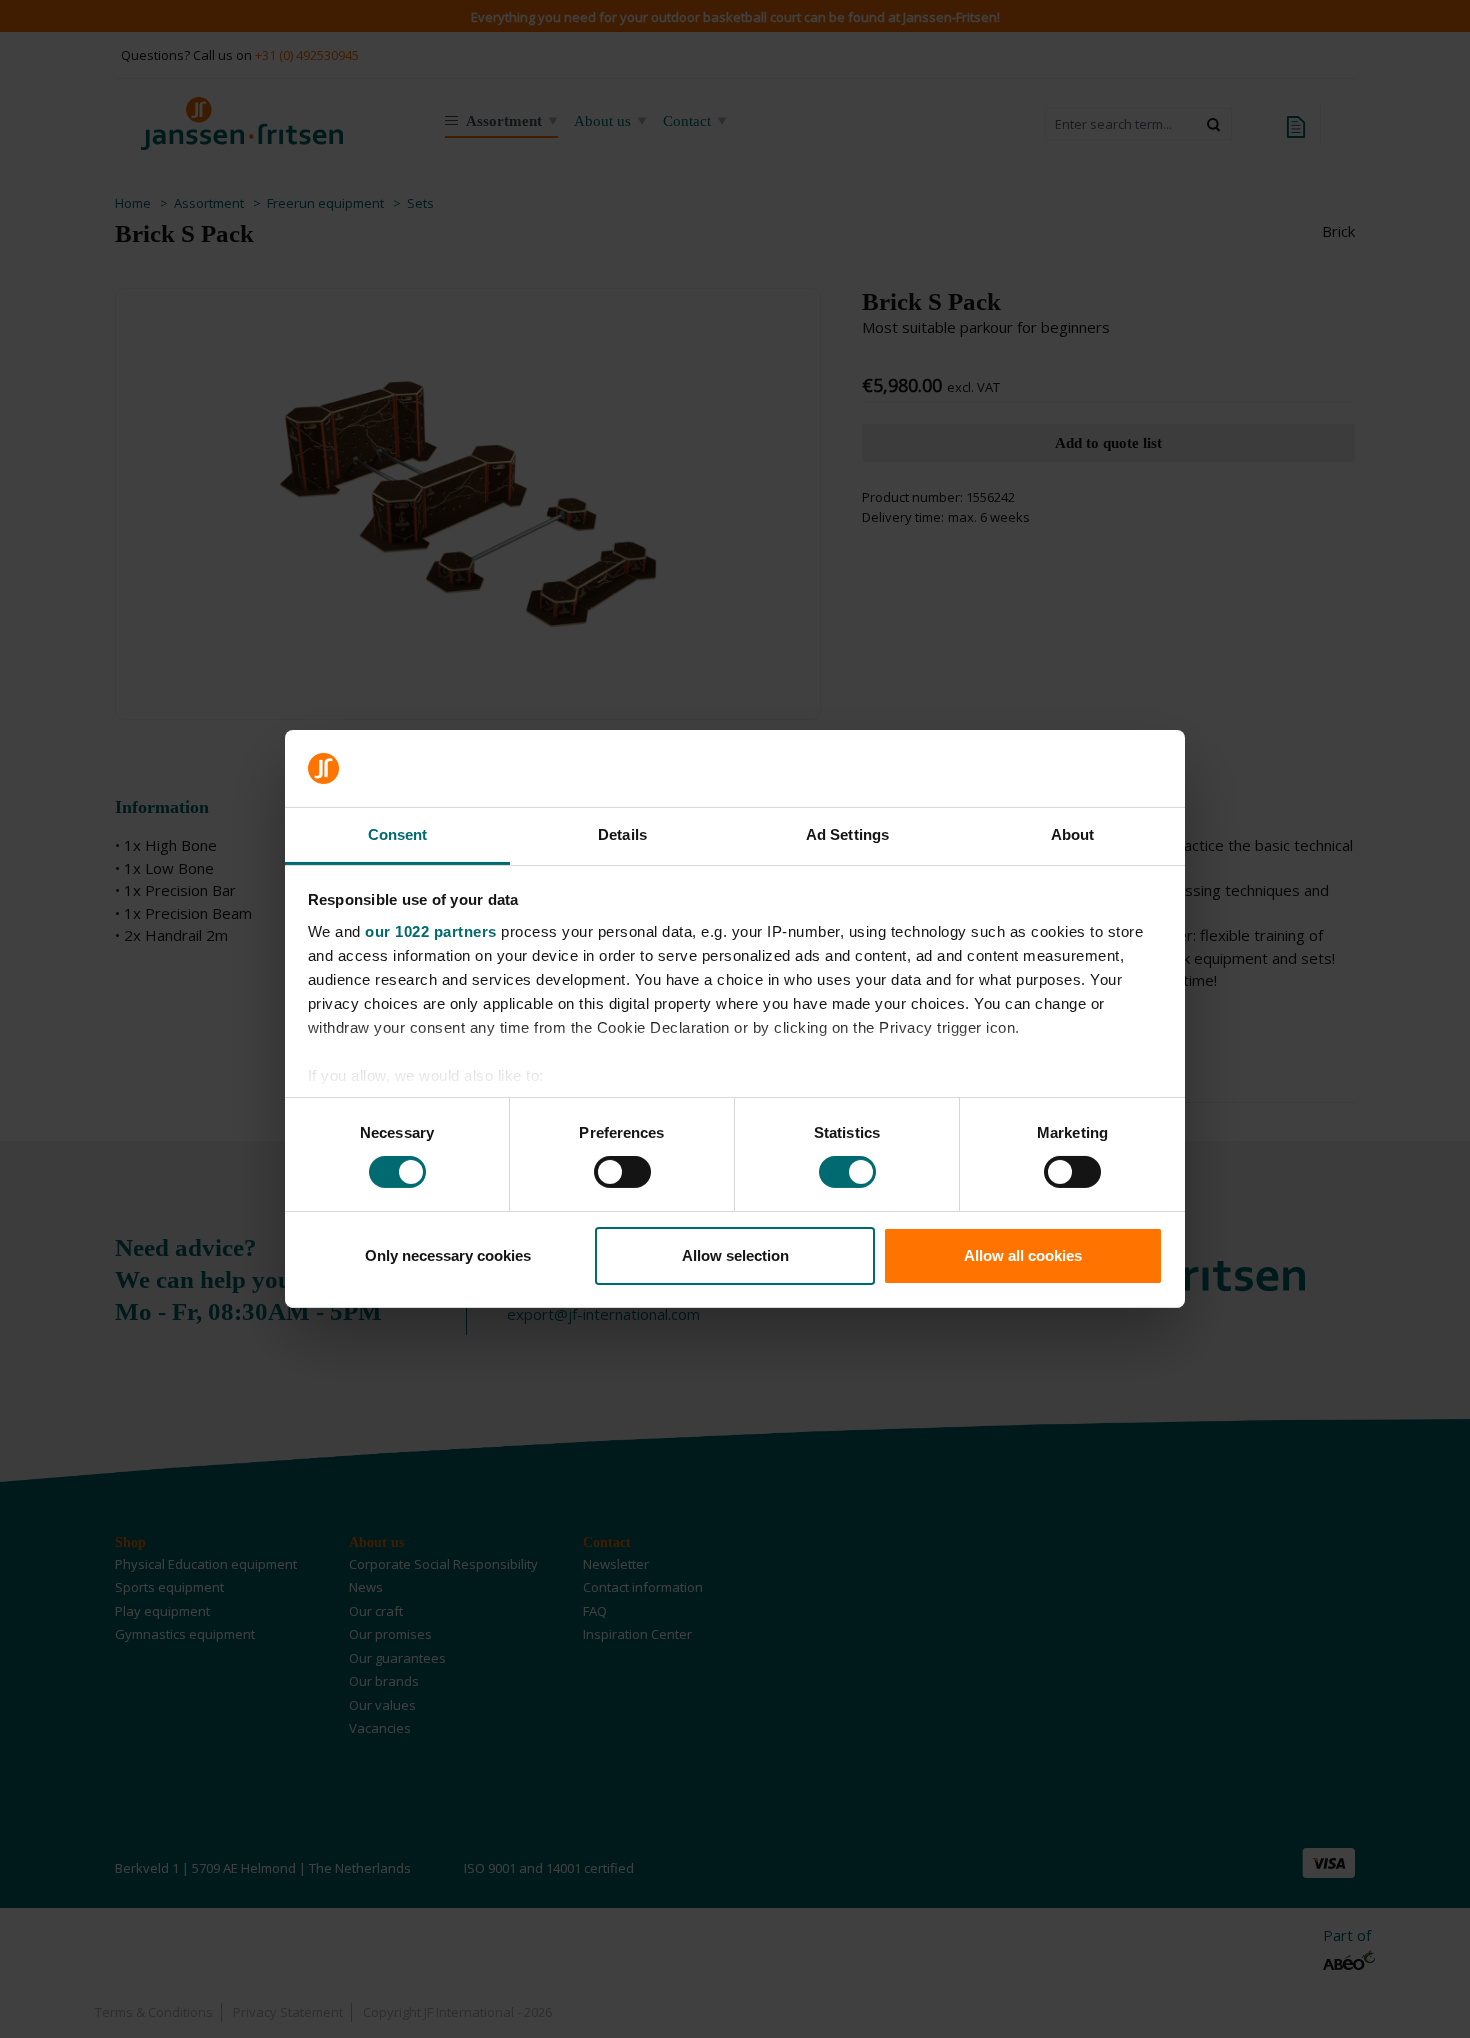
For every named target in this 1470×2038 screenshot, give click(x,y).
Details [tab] (622, 834)
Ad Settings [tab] (847, 834)
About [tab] (1073, 834)
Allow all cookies (1023, 1255)
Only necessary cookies (448, 1255)
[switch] (622, 1172)
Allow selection (735, 1255)
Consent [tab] (398, 834)
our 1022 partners (431, 931)
